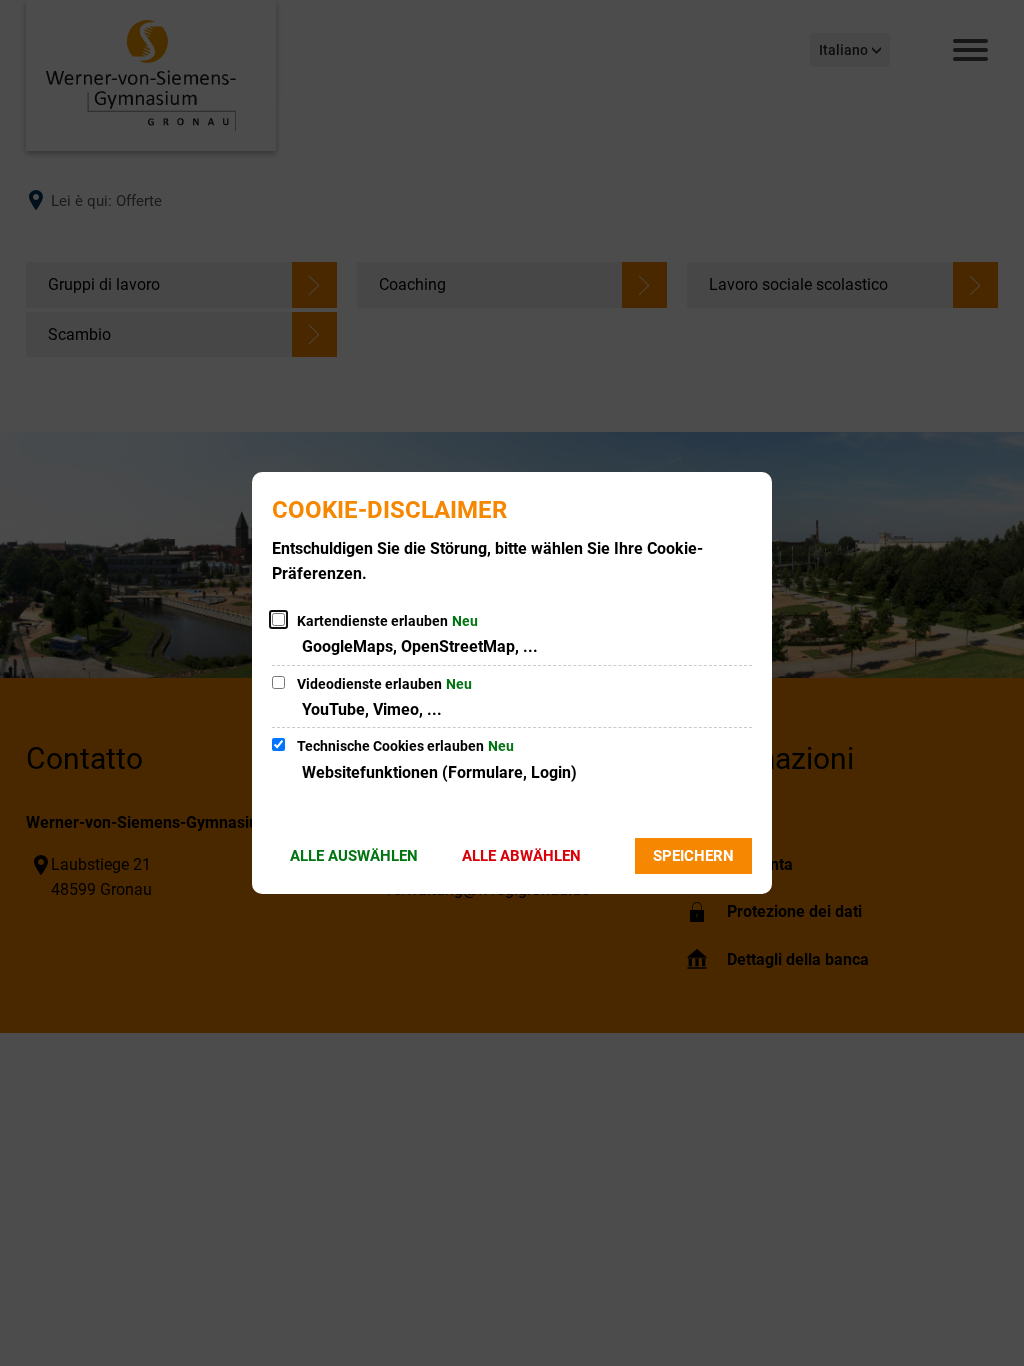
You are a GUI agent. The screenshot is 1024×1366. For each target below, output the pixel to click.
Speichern (693, 856)
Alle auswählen (354, 856)
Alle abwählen (521, 856)
